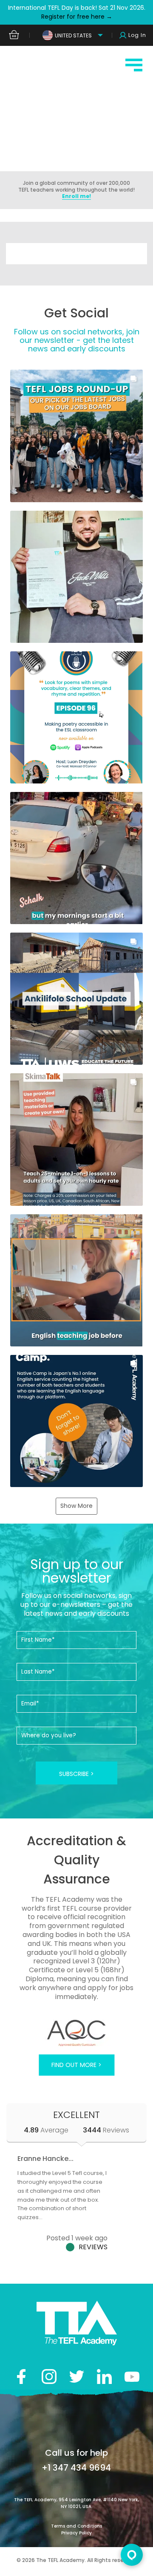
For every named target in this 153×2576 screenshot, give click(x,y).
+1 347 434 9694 (76, 2468)
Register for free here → (77, 17)
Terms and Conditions (76, 2526)
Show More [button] (76, 1506)
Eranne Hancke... (45, 2159)
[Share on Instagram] (49, 2377)
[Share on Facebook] (21, 2377)
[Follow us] (104, 2377)
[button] (76, 436)
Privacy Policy (76, 2533)
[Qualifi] (76, 2033)
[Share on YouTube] (132, 2377)
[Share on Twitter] (77, 2377)
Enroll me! (76, 196)
